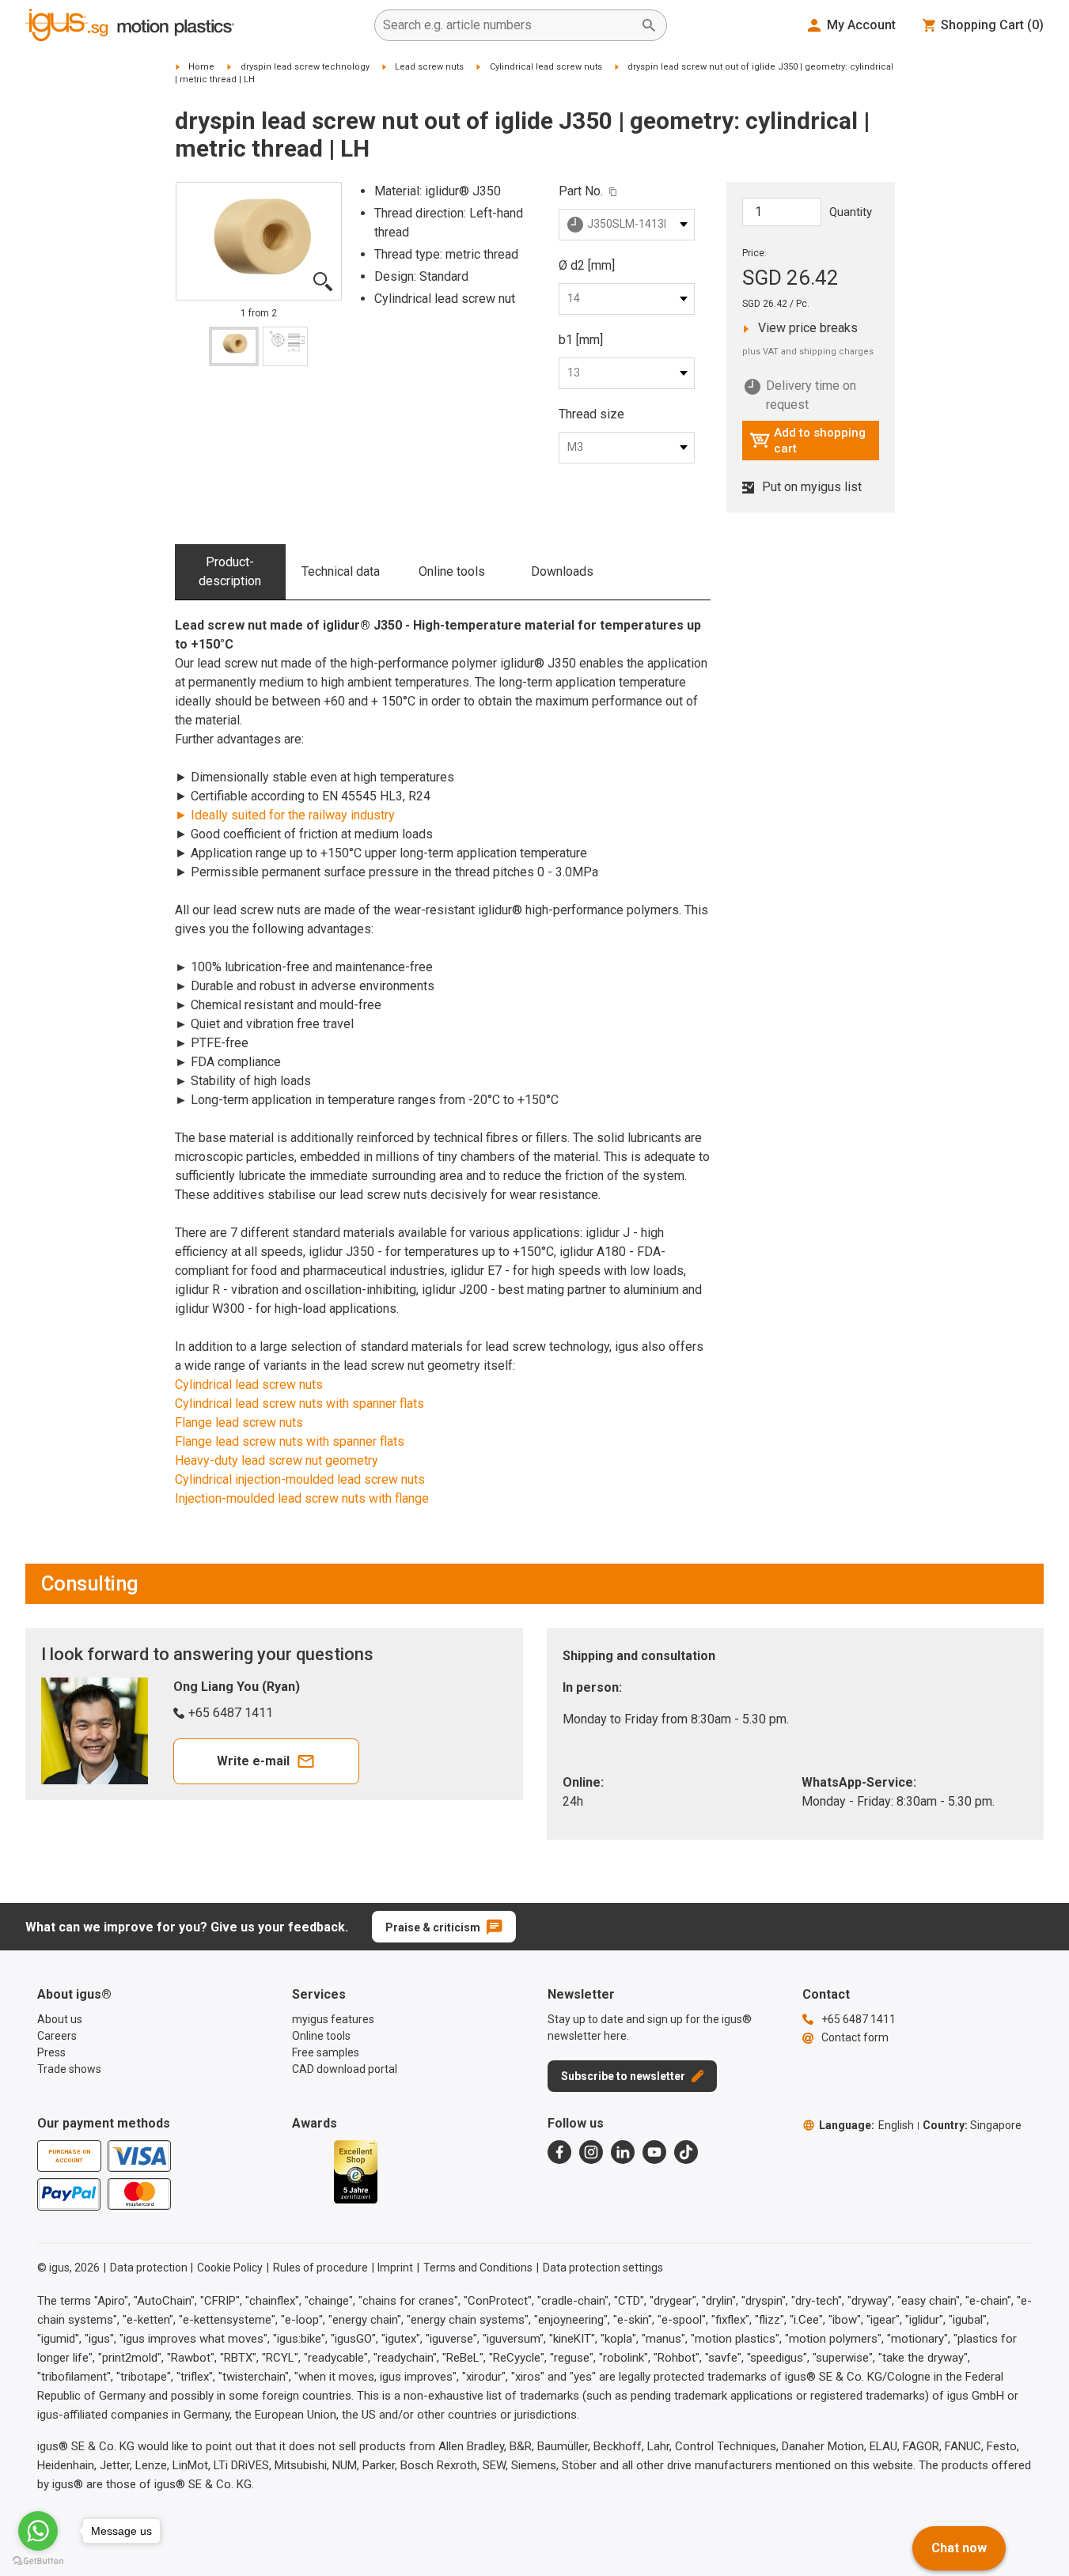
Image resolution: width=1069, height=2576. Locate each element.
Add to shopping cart (807, 441)
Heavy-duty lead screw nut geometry (277, 1460)
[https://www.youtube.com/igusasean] (654, 2152)
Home (201, 67)
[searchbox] (508, 25)
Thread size (591, 414)
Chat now (959, 2548)
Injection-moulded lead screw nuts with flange (302, 1498)
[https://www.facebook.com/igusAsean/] (559, 2152)
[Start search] (649, 25)
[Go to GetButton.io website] (38, 2561)
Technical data (341, 571)
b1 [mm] (581, 340)
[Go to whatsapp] (38, 2531)
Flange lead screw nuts (239, 1422)
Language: (866, 2125)
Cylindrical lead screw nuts (546, 67)
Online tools (452, 571)
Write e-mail (253, 1761)
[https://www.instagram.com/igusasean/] (591, 2152)
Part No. (581, 191)
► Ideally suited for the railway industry (285, 815)
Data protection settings (603, 2268)
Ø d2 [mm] (587, 265)
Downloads (562, 571)
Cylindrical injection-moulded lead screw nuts (300, 1479)
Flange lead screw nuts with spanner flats (290, 1441)
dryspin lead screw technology (305, 67)
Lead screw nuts (429, 67)
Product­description (230, 571)
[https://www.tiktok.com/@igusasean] (686, 2152)
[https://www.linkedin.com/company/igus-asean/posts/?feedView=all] (623, 2152)
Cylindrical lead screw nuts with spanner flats (299, 1403)
